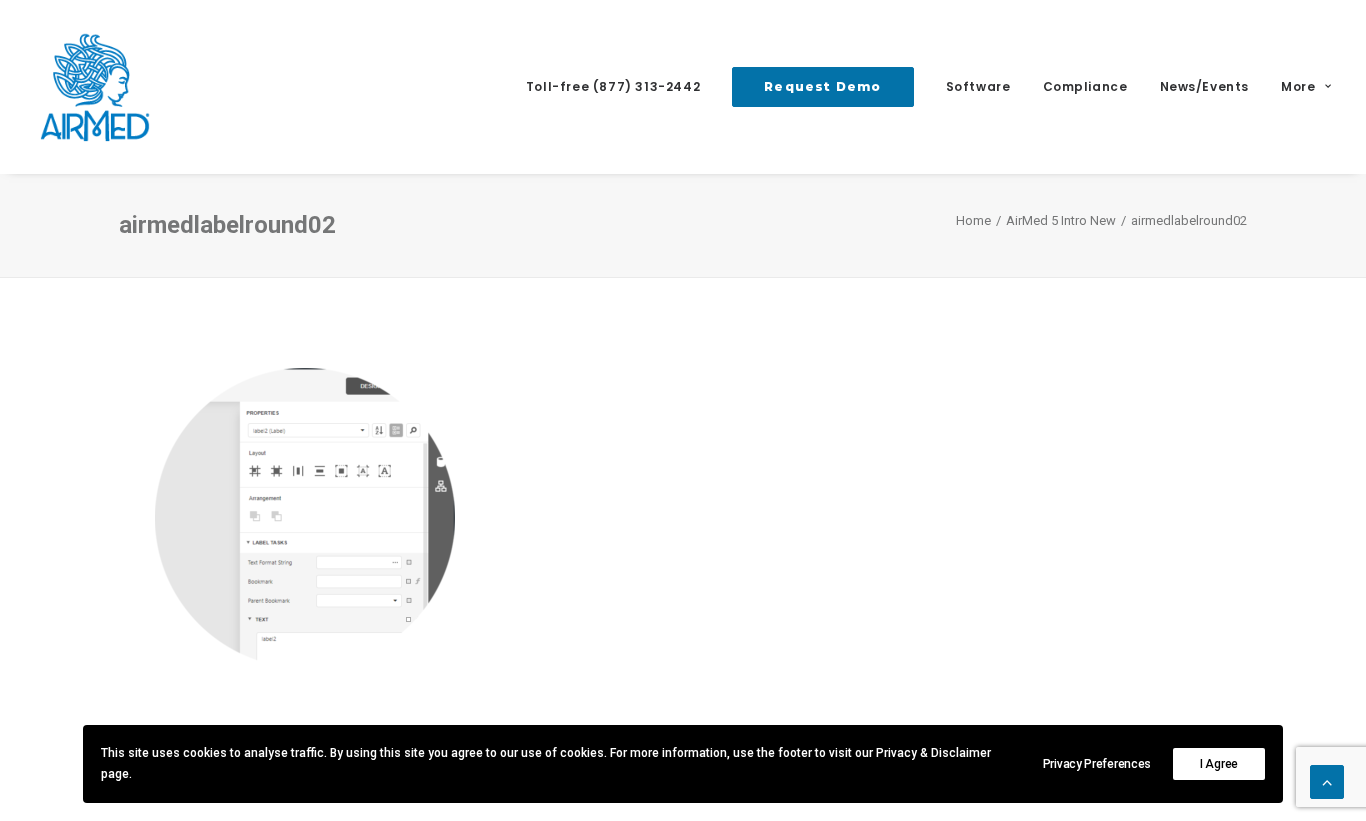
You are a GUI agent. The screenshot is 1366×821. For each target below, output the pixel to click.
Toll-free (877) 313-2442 (613, 86)
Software (978, 86)
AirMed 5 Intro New (1061, 220)
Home (973, 220)
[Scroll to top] (1327, 780)
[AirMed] (95, 87)
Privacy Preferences (1097, 764)
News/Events (1205, 86)
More (1298, 86)
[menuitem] (620, 87)
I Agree (1219, 764)
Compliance (1085, 86)
